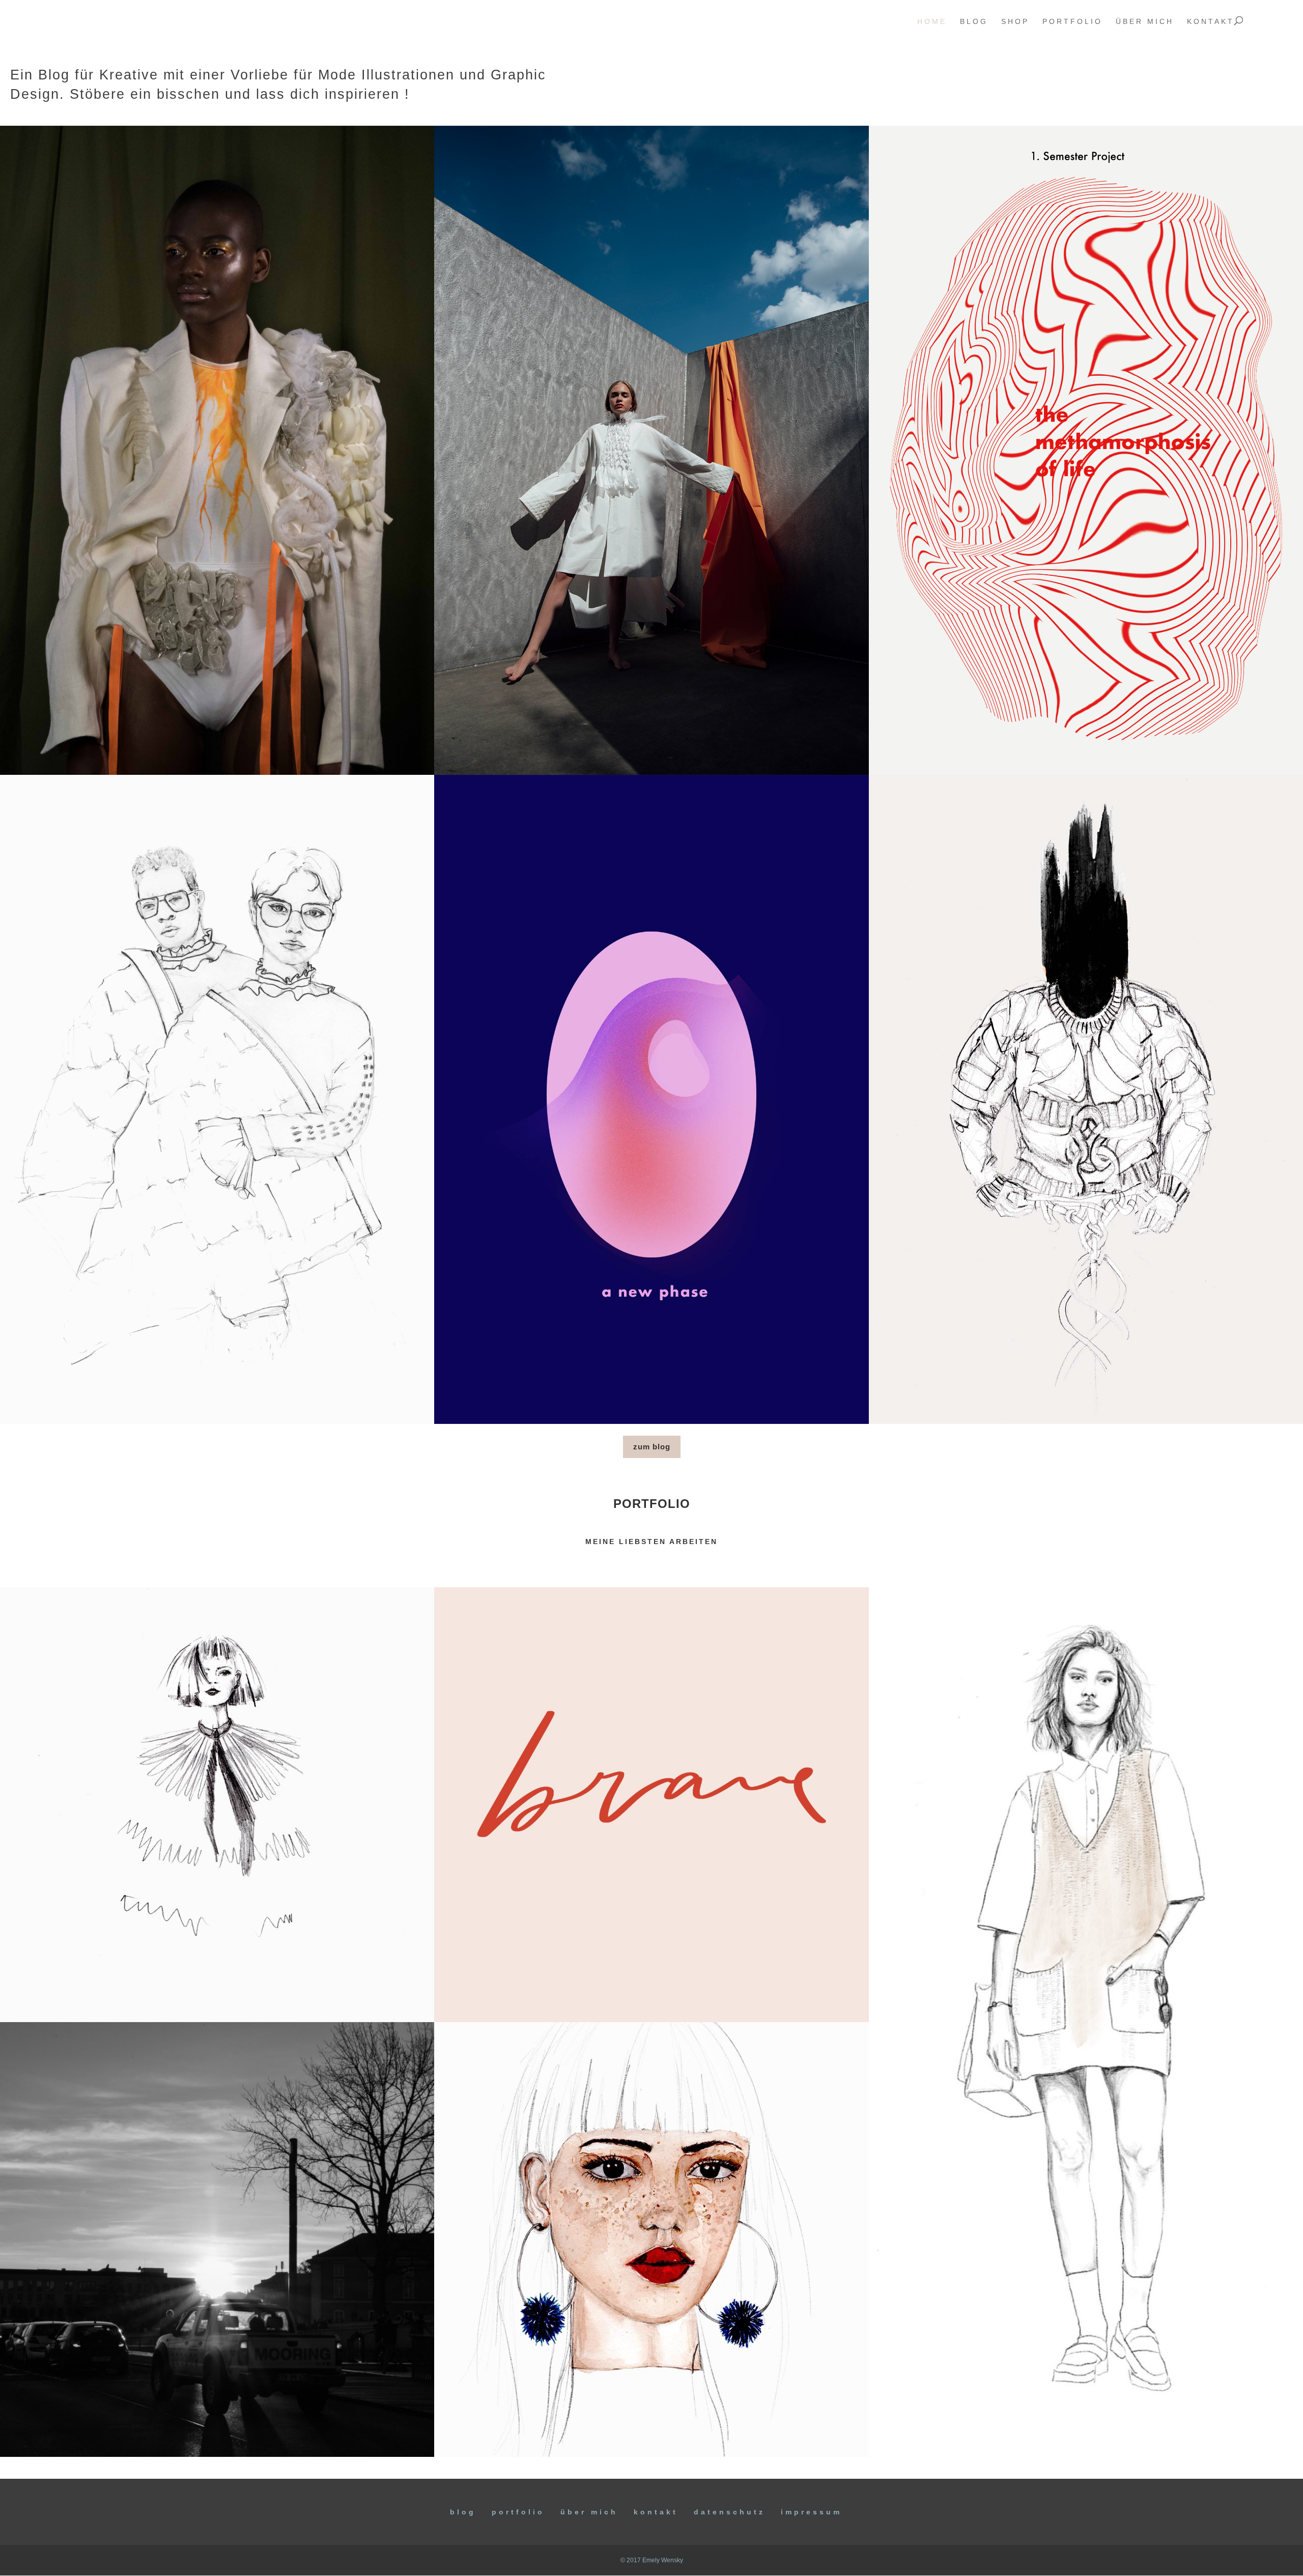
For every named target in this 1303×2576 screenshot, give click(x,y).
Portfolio (518, 2512)
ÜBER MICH (589, 2512)
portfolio (1072, 22)
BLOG (463, 2512)
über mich (1145, 22)
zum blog (652, 1447)
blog (974, 22)
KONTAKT (656, 2512)
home (932, 22)
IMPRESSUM (811, 2512)
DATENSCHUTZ (729, 2512)
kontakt (1211, 22)
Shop (1015, 22)
